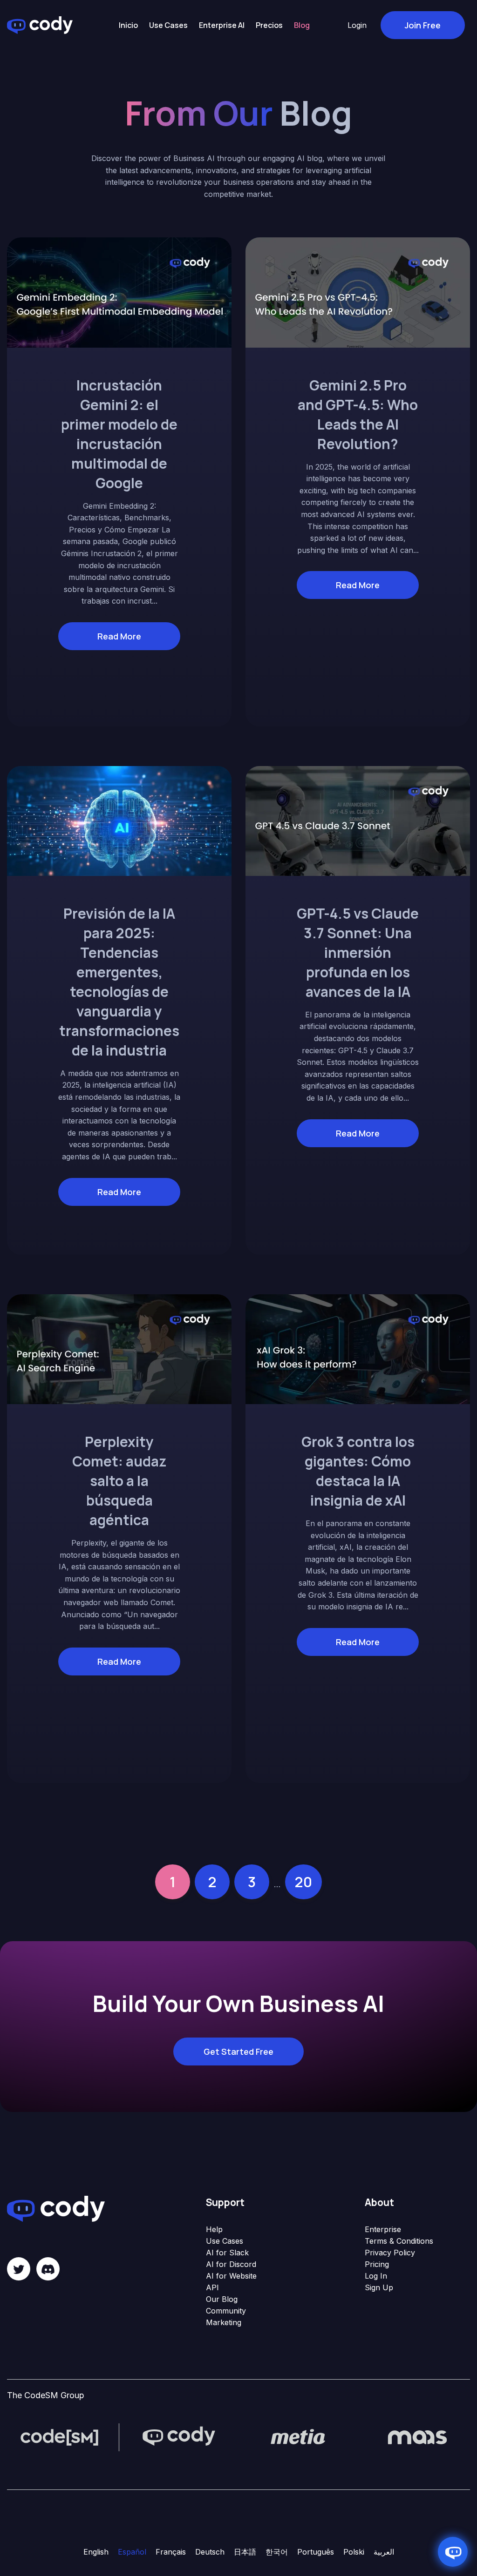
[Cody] (179, 2437)
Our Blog (222, 2299)
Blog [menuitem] (302, 25)
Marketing (224, 2322)
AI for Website (231, 2276)
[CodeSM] (59, 2437)
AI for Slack (227, 2253)
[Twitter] (19, 2269)
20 (303, 1882)
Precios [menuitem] (269, 25)
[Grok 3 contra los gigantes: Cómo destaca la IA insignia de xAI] (358, 1348)
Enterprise (383, 2229)
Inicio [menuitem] (128, 25)
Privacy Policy (390, 2253)
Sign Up (379, 2287)
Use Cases (225, 2241)
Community (226, 2311)
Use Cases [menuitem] (168, 25)
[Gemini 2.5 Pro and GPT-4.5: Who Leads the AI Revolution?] (358, 292)
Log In (376, 2276)
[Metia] (298, 2437)
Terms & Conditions (399, 2241)
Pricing (377, 2264)
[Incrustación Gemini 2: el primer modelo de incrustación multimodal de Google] (119, 292)
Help (214, 2229)
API (212, 2287)
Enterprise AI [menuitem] (222, 25)
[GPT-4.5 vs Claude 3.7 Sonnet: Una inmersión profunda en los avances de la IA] (358, 820)
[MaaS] (417, 2437)
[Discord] (48, 2269)
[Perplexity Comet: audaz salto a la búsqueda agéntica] (119, 1348)
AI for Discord (231, 2264)
